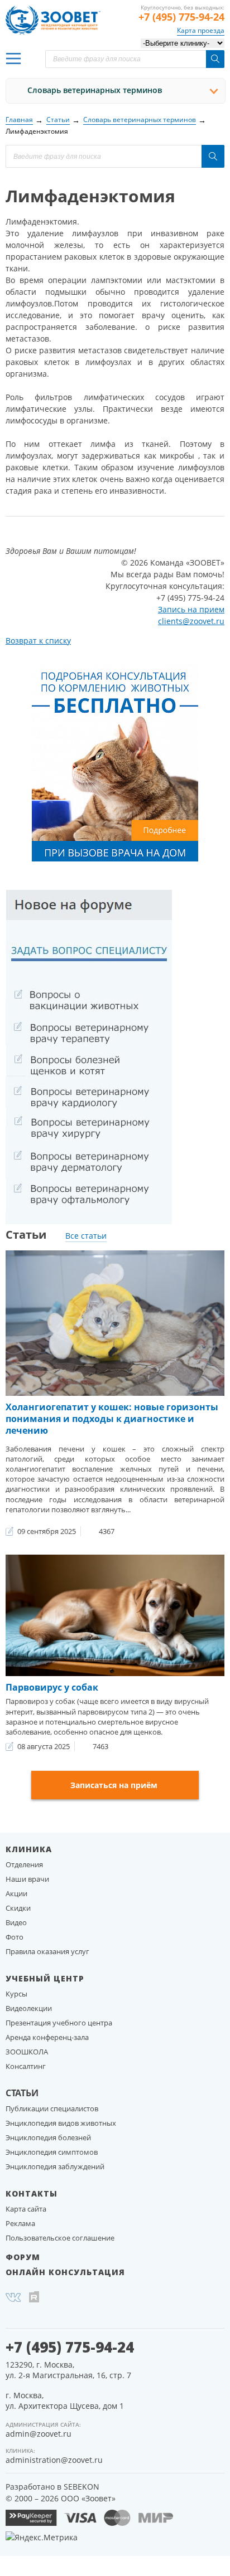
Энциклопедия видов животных (61, 2123)
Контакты (32, 2193)
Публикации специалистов (52, 2108)
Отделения (24, 1864)
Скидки (18, 1908)
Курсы (16, 1994)
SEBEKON (82, 2487)
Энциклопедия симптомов (52, 2152)
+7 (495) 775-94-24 (181, 17)
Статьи (22, 2093)
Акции (16, 1893)
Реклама (20, 2223)
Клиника (29, 1849)
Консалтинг (26, 2066)
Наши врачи (27, 1879)
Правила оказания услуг (47, 1951)
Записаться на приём (114, 1785)
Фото (15, 1937)
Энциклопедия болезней (48, 2137)
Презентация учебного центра (59, 2023)
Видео (16, 1922)
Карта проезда (201, 30)
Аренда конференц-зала (47, 2037)
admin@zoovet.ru (39, 2434)
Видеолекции (29, 2008)
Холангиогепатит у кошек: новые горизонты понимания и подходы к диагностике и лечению (112, 1419)
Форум (23, 2257)
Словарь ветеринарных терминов (95, 90)
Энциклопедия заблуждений (55, 2166)
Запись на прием (191, 609)
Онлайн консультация (65, 2272)
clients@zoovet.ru (191, 621)
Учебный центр (45, 1978)
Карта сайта (26, 2209)
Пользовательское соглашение (60, 2238)
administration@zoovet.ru (54, 2460)
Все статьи (86, 1236)
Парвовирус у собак (52, 1687)
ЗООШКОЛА (27, 2052)
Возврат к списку (38, 641)
